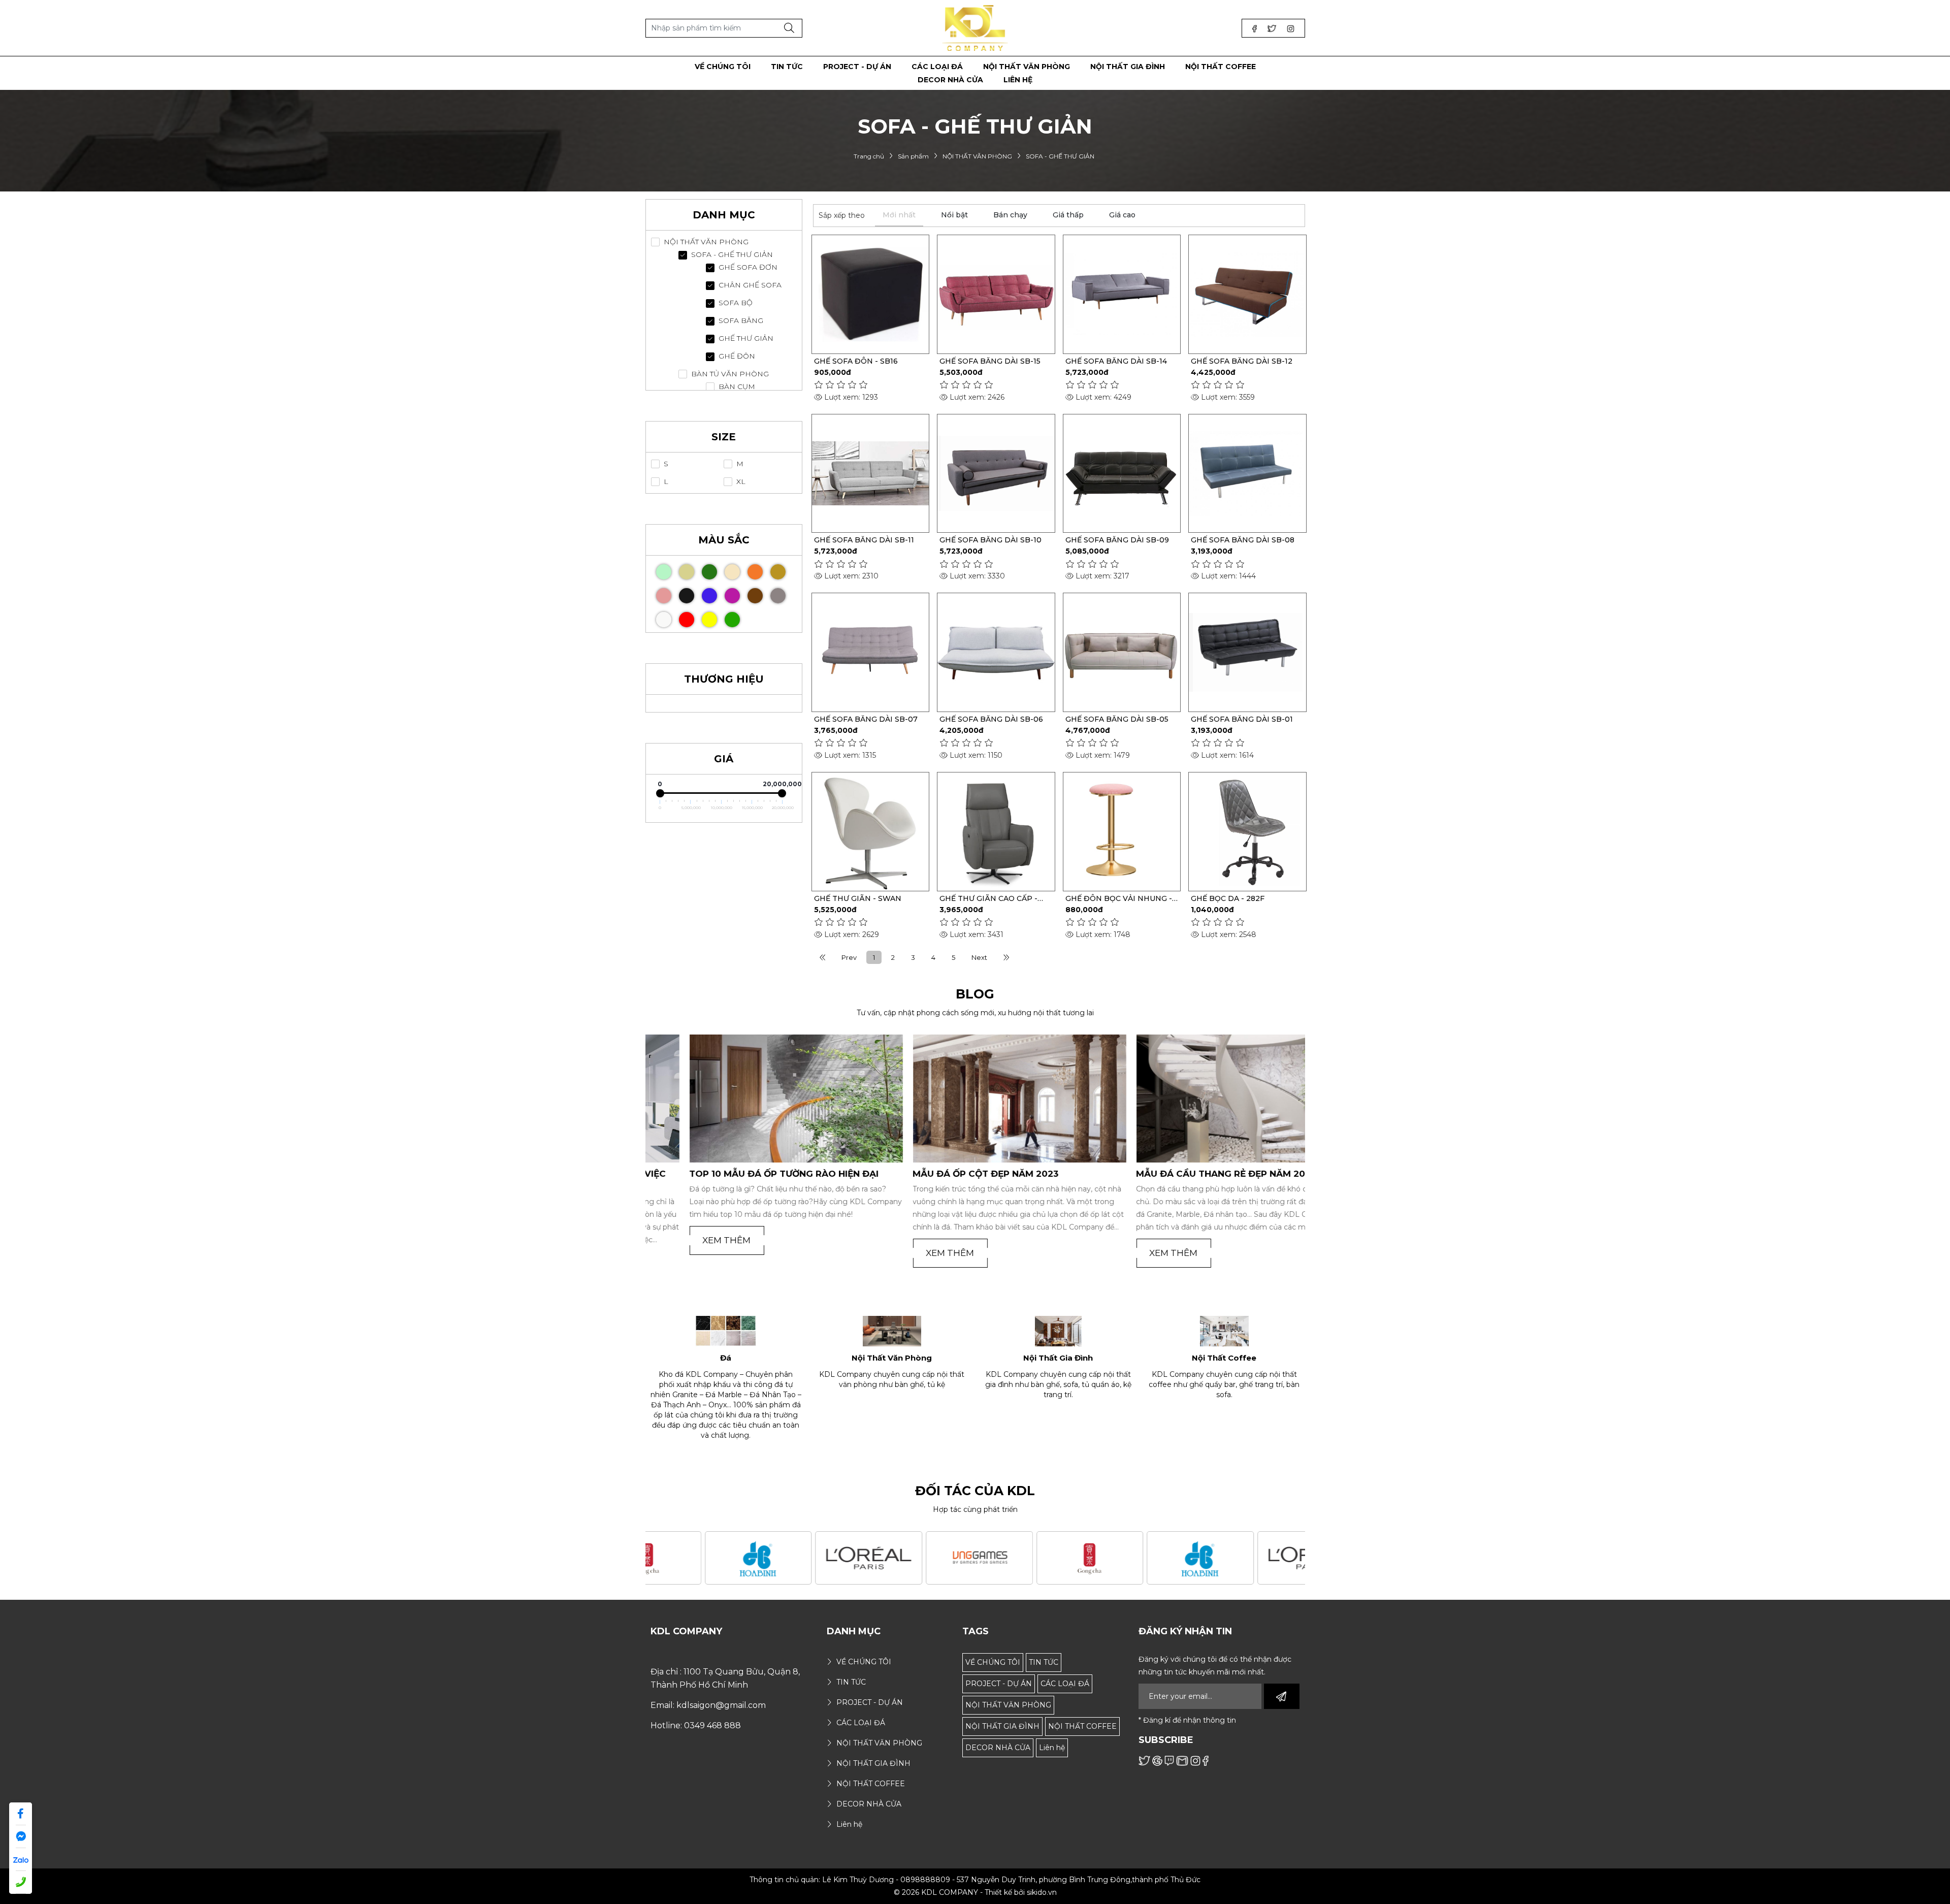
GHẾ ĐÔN (737, 356)
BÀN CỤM (737, 387)
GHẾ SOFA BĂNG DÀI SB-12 (1242, 361)
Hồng (664, 596)
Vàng (709, 620)
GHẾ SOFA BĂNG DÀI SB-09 (1117, 540)
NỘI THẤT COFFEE (1082, 1726)
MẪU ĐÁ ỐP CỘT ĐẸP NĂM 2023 (942, 1174)
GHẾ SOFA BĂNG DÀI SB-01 (1242, 719)
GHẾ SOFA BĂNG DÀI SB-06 (991, 719)
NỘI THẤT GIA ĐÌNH (1002, 1726)
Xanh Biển (709, 596)
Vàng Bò (778, 572)
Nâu (755, 596)
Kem (732, 572)
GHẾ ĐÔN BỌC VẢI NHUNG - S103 (1119, 898)
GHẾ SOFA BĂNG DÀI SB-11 (864, 540)
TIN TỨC (1044, 1662)
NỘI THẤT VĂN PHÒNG (706, 242)
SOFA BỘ (736, 303)
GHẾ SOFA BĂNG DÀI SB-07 (866, 719)
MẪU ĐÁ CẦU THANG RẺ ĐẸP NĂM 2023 (1182, 1174)
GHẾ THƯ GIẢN (746, 338)
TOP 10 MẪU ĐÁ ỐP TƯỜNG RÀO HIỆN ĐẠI (740, 1174)
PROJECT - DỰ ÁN (999, 1684)
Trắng (664, 620)
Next (979, 957)
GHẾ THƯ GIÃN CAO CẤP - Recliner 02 (988, 898)
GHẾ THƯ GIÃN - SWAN (858, 898)
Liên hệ (1052, 1748)
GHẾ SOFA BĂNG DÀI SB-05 (1117, 719)
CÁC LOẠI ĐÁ (1065, 1684)
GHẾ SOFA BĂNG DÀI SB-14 (1116, 361)
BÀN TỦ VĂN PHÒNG (730, 374)
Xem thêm (683, 1240)
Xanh (732, 620)
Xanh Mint (664, 572)
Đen (687, 596)
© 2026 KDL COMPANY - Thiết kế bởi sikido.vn (975, 1892)
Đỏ (687, 620)
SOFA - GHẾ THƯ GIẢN (732, 255)
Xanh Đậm (709, 572)
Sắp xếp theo (842, 215)
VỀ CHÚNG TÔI (993, 1662)
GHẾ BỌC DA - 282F (1228, 898)
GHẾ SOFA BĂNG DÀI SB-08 (1243, 540)
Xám (778, 596)
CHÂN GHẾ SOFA (750, 285)
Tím (732, 596)
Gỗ (687, 572)
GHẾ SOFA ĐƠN (748, 267)
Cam (755, 572)
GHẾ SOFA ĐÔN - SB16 (856, 361)
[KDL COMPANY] (975, 27)
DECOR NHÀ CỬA (998, 1748)
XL (741, 482)
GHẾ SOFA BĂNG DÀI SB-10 (990, 540)
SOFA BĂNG (741, 321)
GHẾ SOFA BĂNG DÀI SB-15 (990, 361)
